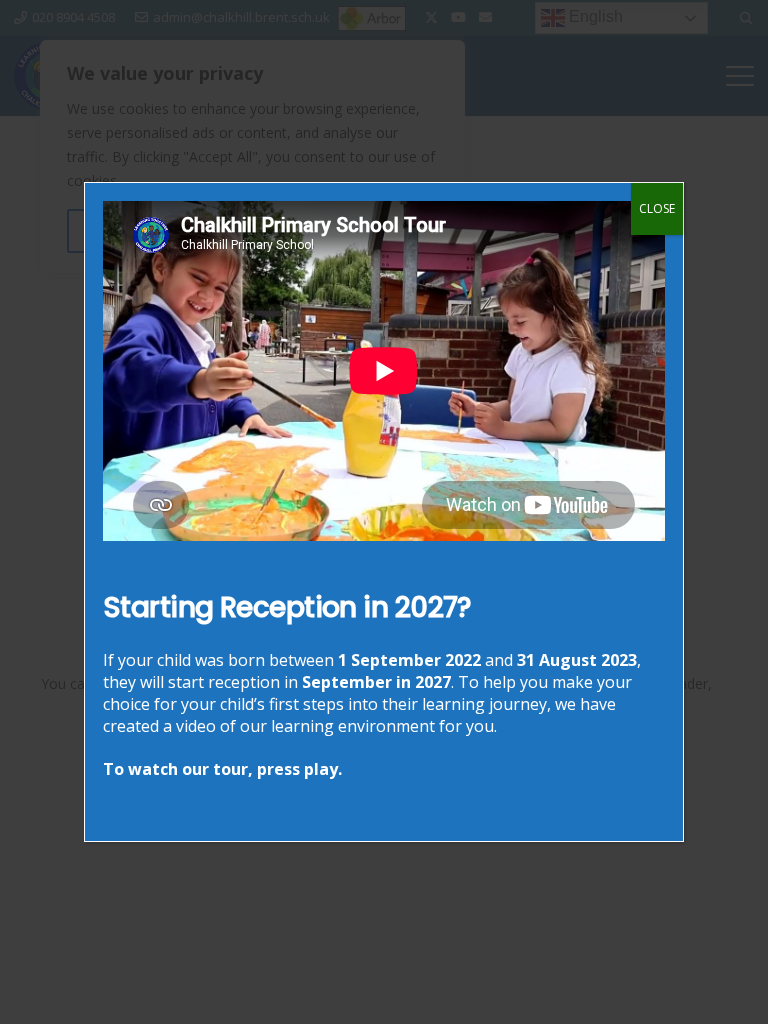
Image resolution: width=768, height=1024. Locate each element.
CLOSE (657, 208)
